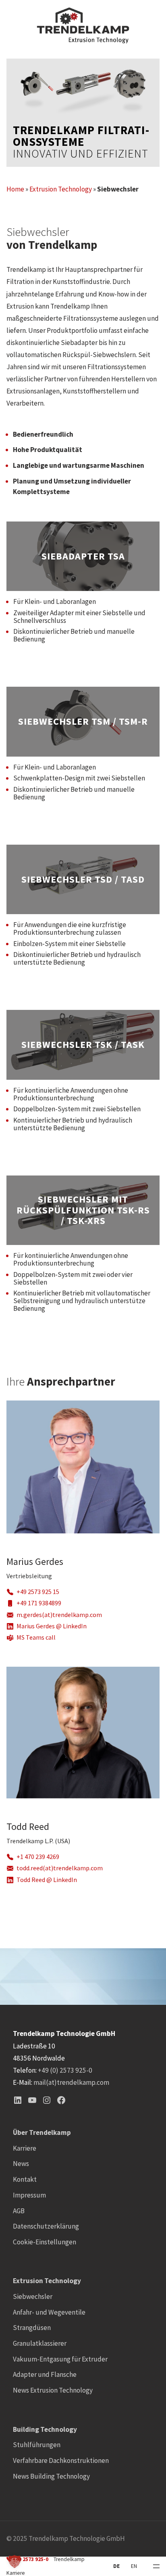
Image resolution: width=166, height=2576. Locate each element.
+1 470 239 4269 (38, 1857)
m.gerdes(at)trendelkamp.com (59, 1615)
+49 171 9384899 (39, 1603)
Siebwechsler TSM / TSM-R (83, 722)
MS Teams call (36, 1637)
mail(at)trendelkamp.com (71, 2082)
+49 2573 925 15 (38, 1592)
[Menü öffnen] (156, 2566)
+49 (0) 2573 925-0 (65, 2070)
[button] (15, 2561)
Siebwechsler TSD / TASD (83, 880)
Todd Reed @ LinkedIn (47, 1880)
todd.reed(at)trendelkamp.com (60, 1868)
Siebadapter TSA (83, 556)
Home (15, 189)
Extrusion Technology (61, 189)
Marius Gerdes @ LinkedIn (52, 1626)
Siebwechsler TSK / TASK (83, 1045)
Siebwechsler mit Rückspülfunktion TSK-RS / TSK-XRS (83, 1210)
